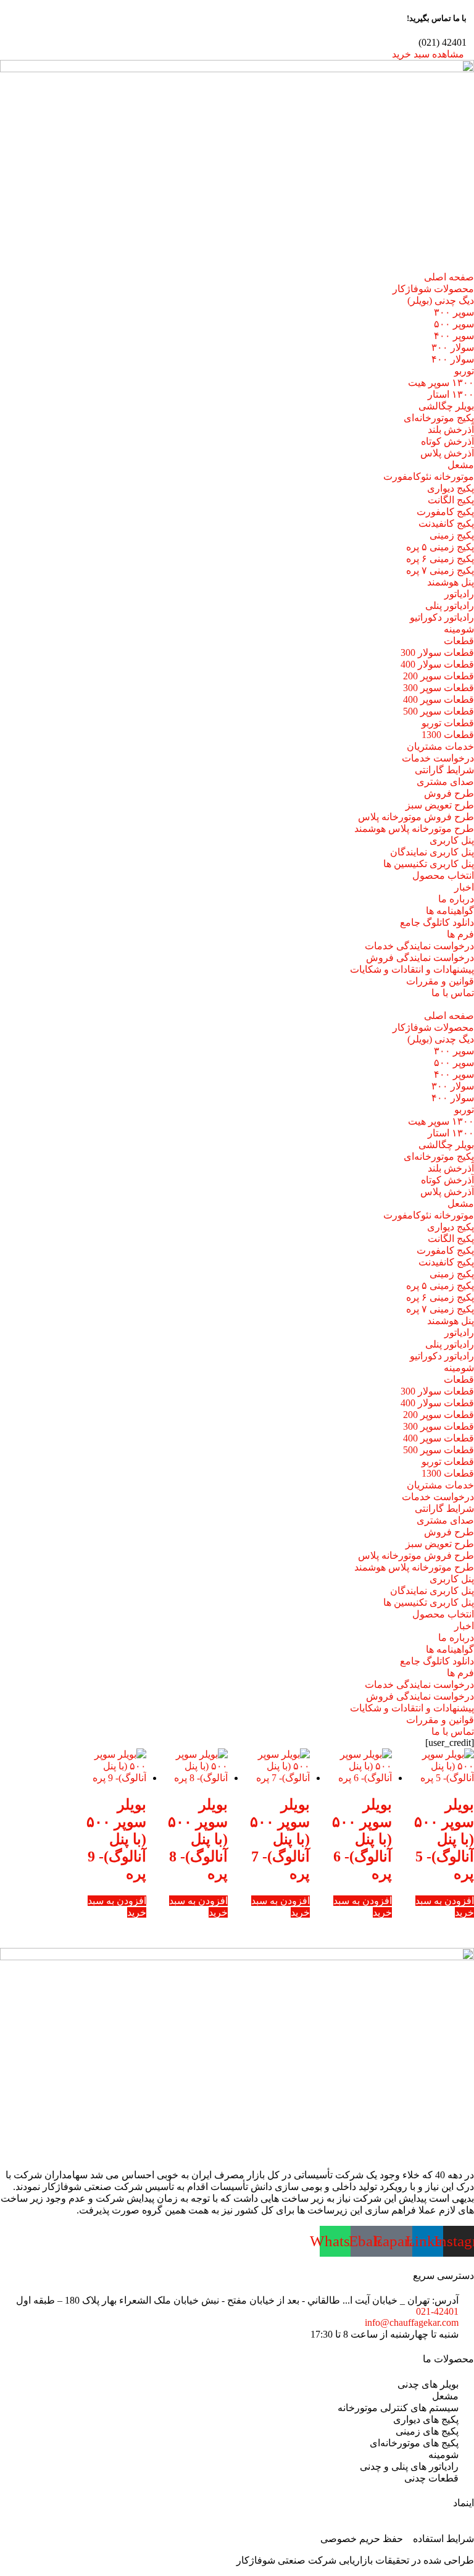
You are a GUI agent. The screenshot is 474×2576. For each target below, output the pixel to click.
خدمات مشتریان (440, 746)
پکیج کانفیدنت (446, 523)
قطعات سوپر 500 (439, 711)
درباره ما (456, 899)
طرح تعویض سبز (440, 805)
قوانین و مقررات (440, 981)
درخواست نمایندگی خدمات (419, 946)
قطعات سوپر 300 (439, 688)
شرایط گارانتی (444, 770)
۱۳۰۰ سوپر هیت (441, 383)
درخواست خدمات (438, 758)
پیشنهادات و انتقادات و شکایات (412, 969)
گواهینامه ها (450, 911)
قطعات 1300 (448, 735)
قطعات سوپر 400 (439, 699)
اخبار (464, 887)
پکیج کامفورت (445, 512)
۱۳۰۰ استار (451, 394)
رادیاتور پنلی (450, 606)
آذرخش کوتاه (447, 441)
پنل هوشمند (451, 582)
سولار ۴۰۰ (453, 359)
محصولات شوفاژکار (433, 289)
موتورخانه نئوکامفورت (429, 476)
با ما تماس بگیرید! (437, 18)
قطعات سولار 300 (437, 652)
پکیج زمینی (452, 535)
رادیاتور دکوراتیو (442, 617)
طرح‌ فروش (449, 793)
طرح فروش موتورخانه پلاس (416, 817)
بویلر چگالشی (446, 406)
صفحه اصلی (449, 277)
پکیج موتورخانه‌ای (439, 418)
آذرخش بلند (451, 430)
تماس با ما (453, 993)
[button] (237, 1004)
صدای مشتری (445, 782)
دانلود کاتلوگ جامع (437, 922)
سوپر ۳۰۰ (454, 312)
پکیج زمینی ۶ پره (440, 559)
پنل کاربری (452, 840)
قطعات (459, 641)
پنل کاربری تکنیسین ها (429, 864)
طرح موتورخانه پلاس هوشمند (414, 829)
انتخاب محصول (443, 875)
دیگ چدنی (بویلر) (441, 300)
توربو (464, 371)
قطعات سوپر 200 (439, 676)
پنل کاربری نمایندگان (432, 852)
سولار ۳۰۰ (453, 347)
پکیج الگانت (451, 500)
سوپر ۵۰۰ (454, 324)
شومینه (459, 629)
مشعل (461, 465)
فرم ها (460, 934)
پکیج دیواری (451, 488)
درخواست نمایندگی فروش (420, 958)
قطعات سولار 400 (437, 664)
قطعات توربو (448, 723)
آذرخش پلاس (447, 453)
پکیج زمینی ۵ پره (440, 547)
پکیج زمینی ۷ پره (440, 570)
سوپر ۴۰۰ (454, 336)
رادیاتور (459, 594)
